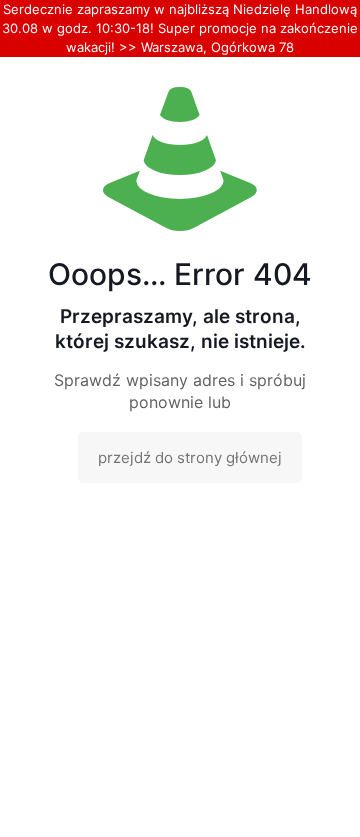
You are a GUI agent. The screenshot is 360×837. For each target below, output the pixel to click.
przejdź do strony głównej (190, 457)
